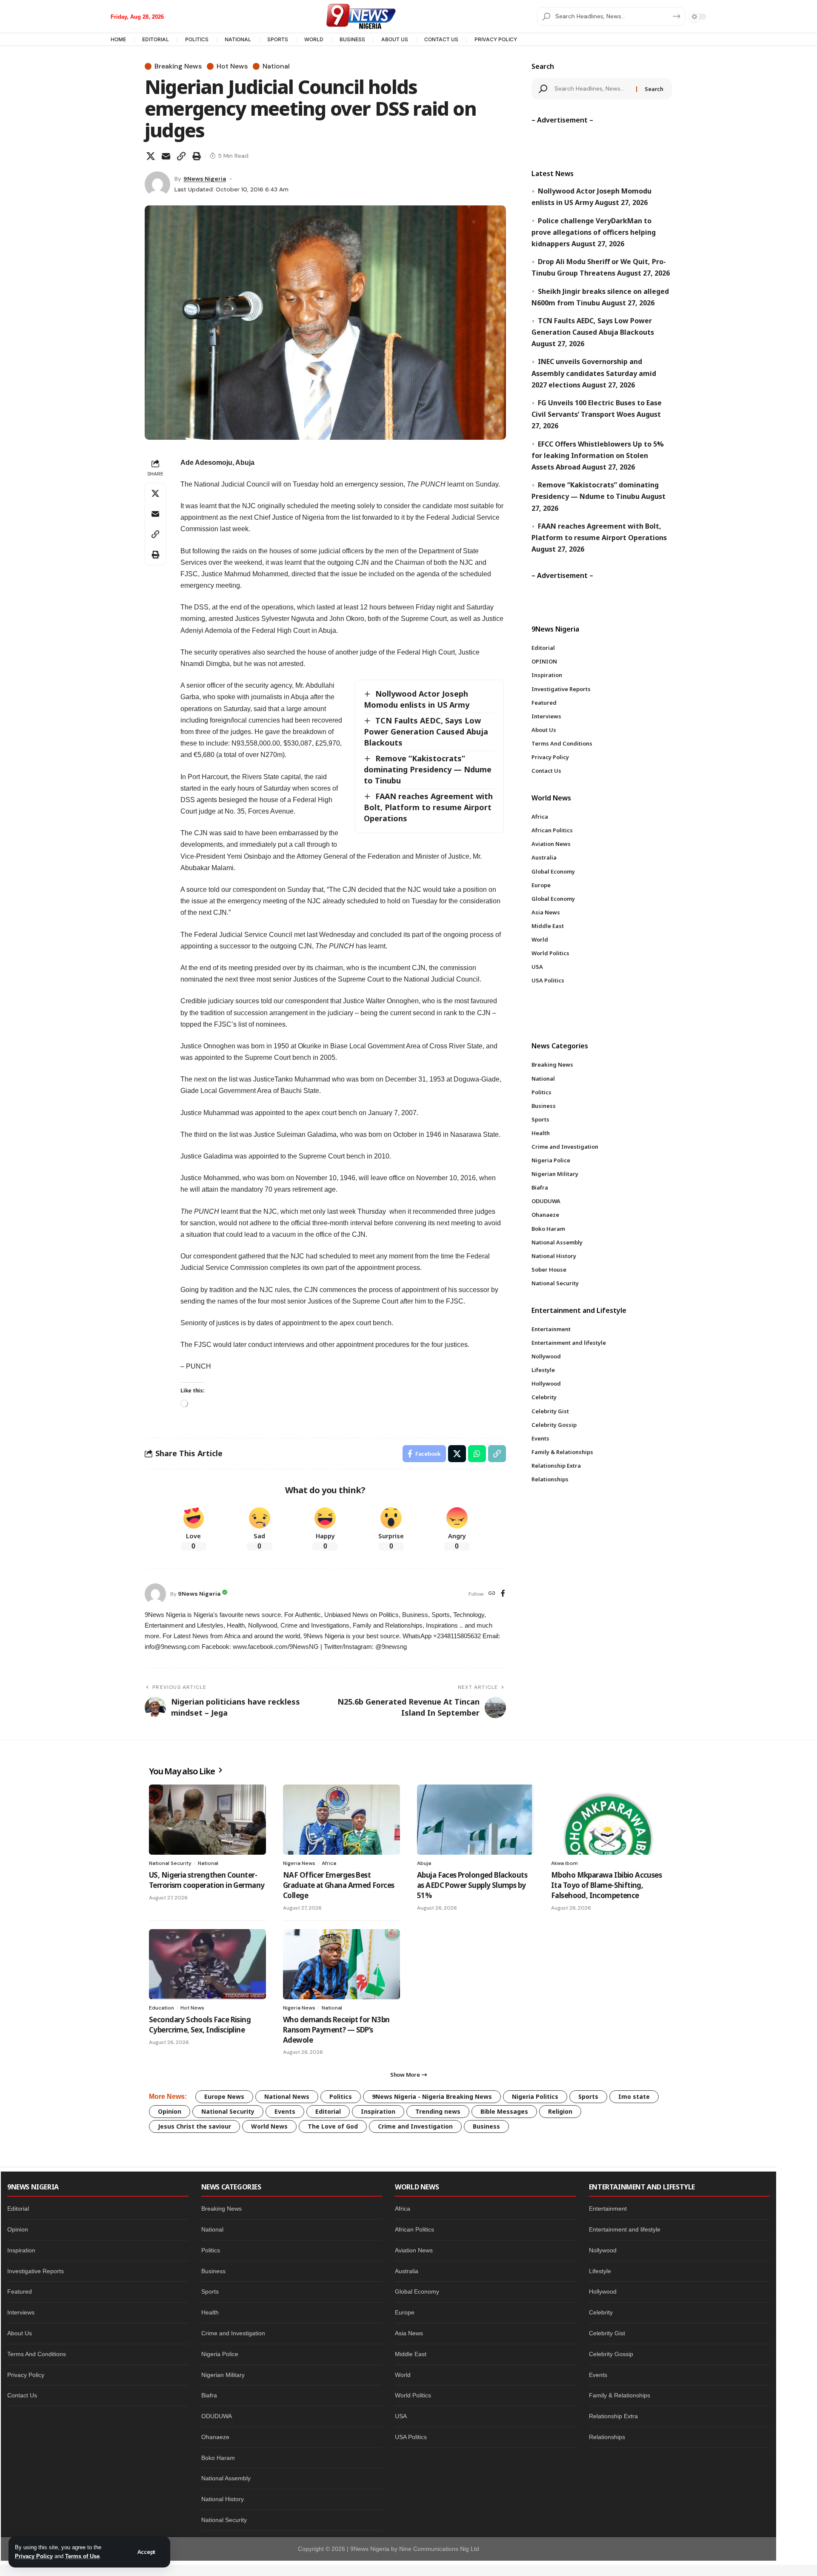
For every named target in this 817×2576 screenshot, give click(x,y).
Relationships (607, 2437)
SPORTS (278, 39)
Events (285, 2111)
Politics (341, 2096)
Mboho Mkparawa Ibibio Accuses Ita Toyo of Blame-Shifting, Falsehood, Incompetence (606, 1885)
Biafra (209, 2395)
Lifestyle (600, 2271)
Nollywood (603, 2250)
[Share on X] (151, 156)
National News (287, 2096)
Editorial (328, 2111)
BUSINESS (352, 39)
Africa (329, 1863)
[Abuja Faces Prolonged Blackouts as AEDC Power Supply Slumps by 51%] (476, 1820)
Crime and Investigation (415, 2126)
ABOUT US (395, 39)
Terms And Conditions (37, 2354)
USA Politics (411, 2437)
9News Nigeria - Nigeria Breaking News (432, 2096)
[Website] (492, 1594)
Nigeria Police (220, 2354)
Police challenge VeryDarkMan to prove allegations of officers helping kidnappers (594, 232)
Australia (407, 2271)
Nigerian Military (223, 2375)
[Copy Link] (181, 156)
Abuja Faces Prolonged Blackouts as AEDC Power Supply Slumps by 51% (472, 1885)
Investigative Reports (36, 2271)
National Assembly (226, 2478)
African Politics (414, 2229)
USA (401, 2416)
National (276, 66)
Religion (560, 2111)
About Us (20, 2333)
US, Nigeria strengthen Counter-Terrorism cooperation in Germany (207, 1880)
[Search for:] (592, 89)
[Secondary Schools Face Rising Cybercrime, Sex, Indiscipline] (207, 1964)
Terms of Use (82, 2556)
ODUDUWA (217, 2416)
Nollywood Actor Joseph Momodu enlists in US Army (417, 699)
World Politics (413, 2395)
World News (269, 2126)
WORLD (314, 39)
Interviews (21, 2312)
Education (161, 2008)
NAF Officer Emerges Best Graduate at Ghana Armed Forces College (339, 1885)
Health (210, 2312)
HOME (118, 39)
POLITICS (197, 39)
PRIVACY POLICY (496, 39)
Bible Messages (504, 2111)
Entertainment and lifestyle (625, 2229)
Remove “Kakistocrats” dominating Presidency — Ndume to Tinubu (428, 769)
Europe (405, 2312)
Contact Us (22, 2395)
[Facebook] (503, 1594)
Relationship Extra (613, 2416)
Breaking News (178, 66)
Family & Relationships (620, 2395)
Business (486, 2126)
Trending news (438, 2111)
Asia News (409, 2333)
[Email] (166, 156)
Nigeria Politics (535, 2096)
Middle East (411, 2354)
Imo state (634, 2096)
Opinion (170, 2111)
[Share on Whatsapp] (477, 1454)
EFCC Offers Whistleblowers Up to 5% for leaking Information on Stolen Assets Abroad (598, 455)
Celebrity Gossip (611, 2354)
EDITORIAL (156, 39)
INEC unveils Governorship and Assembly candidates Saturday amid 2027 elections (594, 373)
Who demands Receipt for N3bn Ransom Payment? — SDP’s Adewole (336, 2030)
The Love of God (333, 2126)
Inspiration (378, 2111)
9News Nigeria (205, 179)
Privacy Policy (34, 2556)
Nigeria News (299, 1863)
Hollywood (603, 2291)
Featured (20, 2291)
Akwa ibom (564, 1863)
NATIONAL (238, 39)
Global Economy (417, 2291)
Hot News (232, 66)
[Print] (197, 156)
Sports (588, 2096)
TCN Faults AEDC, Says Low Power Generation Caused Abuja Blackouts (426, 732)
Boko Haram (218, 2458)
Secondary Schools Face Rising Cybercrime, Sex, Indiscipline (200, 2025)
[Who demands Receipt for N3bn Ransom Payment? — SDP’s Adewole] (341, 1964)
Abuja (424, 1863)
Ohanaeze (215, 2437)
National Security (170, 1863)
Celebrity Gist (607, 2333)
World (403, 2375)
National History (223, 2499)
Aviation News (414, 2250)
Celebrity (601, 2312)
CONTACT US (441, 39)
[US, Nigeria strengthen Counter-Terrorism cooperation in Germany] (207, 1820)
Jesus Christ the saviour (194, 2126)
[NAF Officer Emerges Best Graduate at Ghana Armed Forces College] (341, 1820)
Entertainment (608, 2209)
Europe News (224, 2096)
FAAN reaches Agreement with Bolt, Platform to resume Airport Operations (428, 807)
